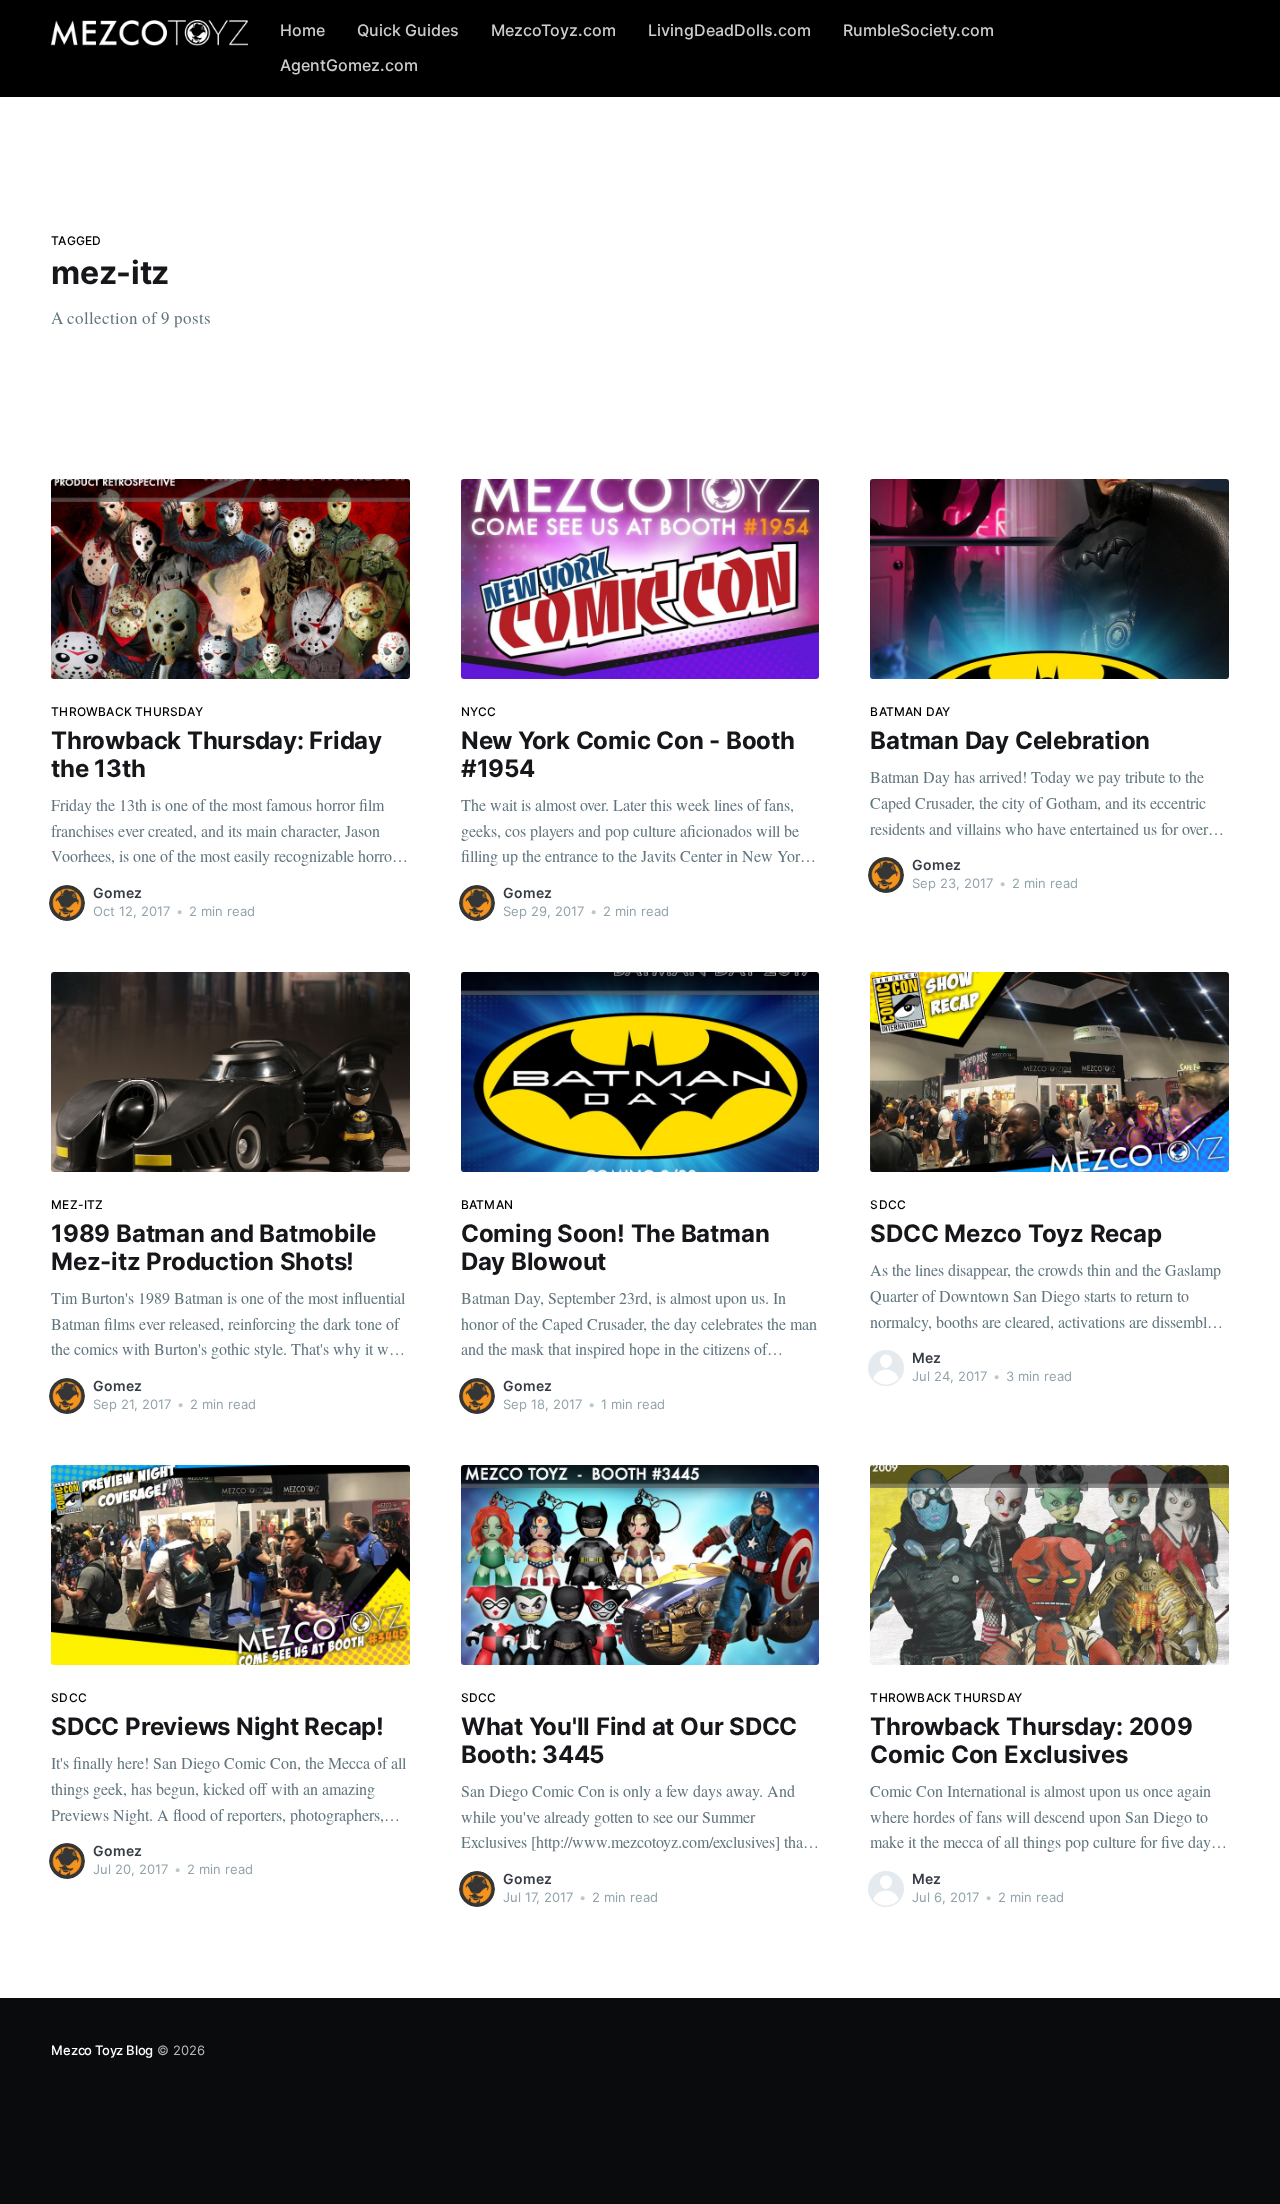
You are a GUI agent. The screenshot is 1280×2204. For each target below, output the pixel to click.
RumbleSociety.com (918, 30)
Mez (926, 1357)
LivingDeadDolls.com (729, 30)
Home (302, 30)
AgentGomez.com (349, 65)
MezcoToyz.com (553, 30)
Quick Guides (408, 30)
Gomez (117, 892)
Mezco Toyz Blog (102, 2050)
